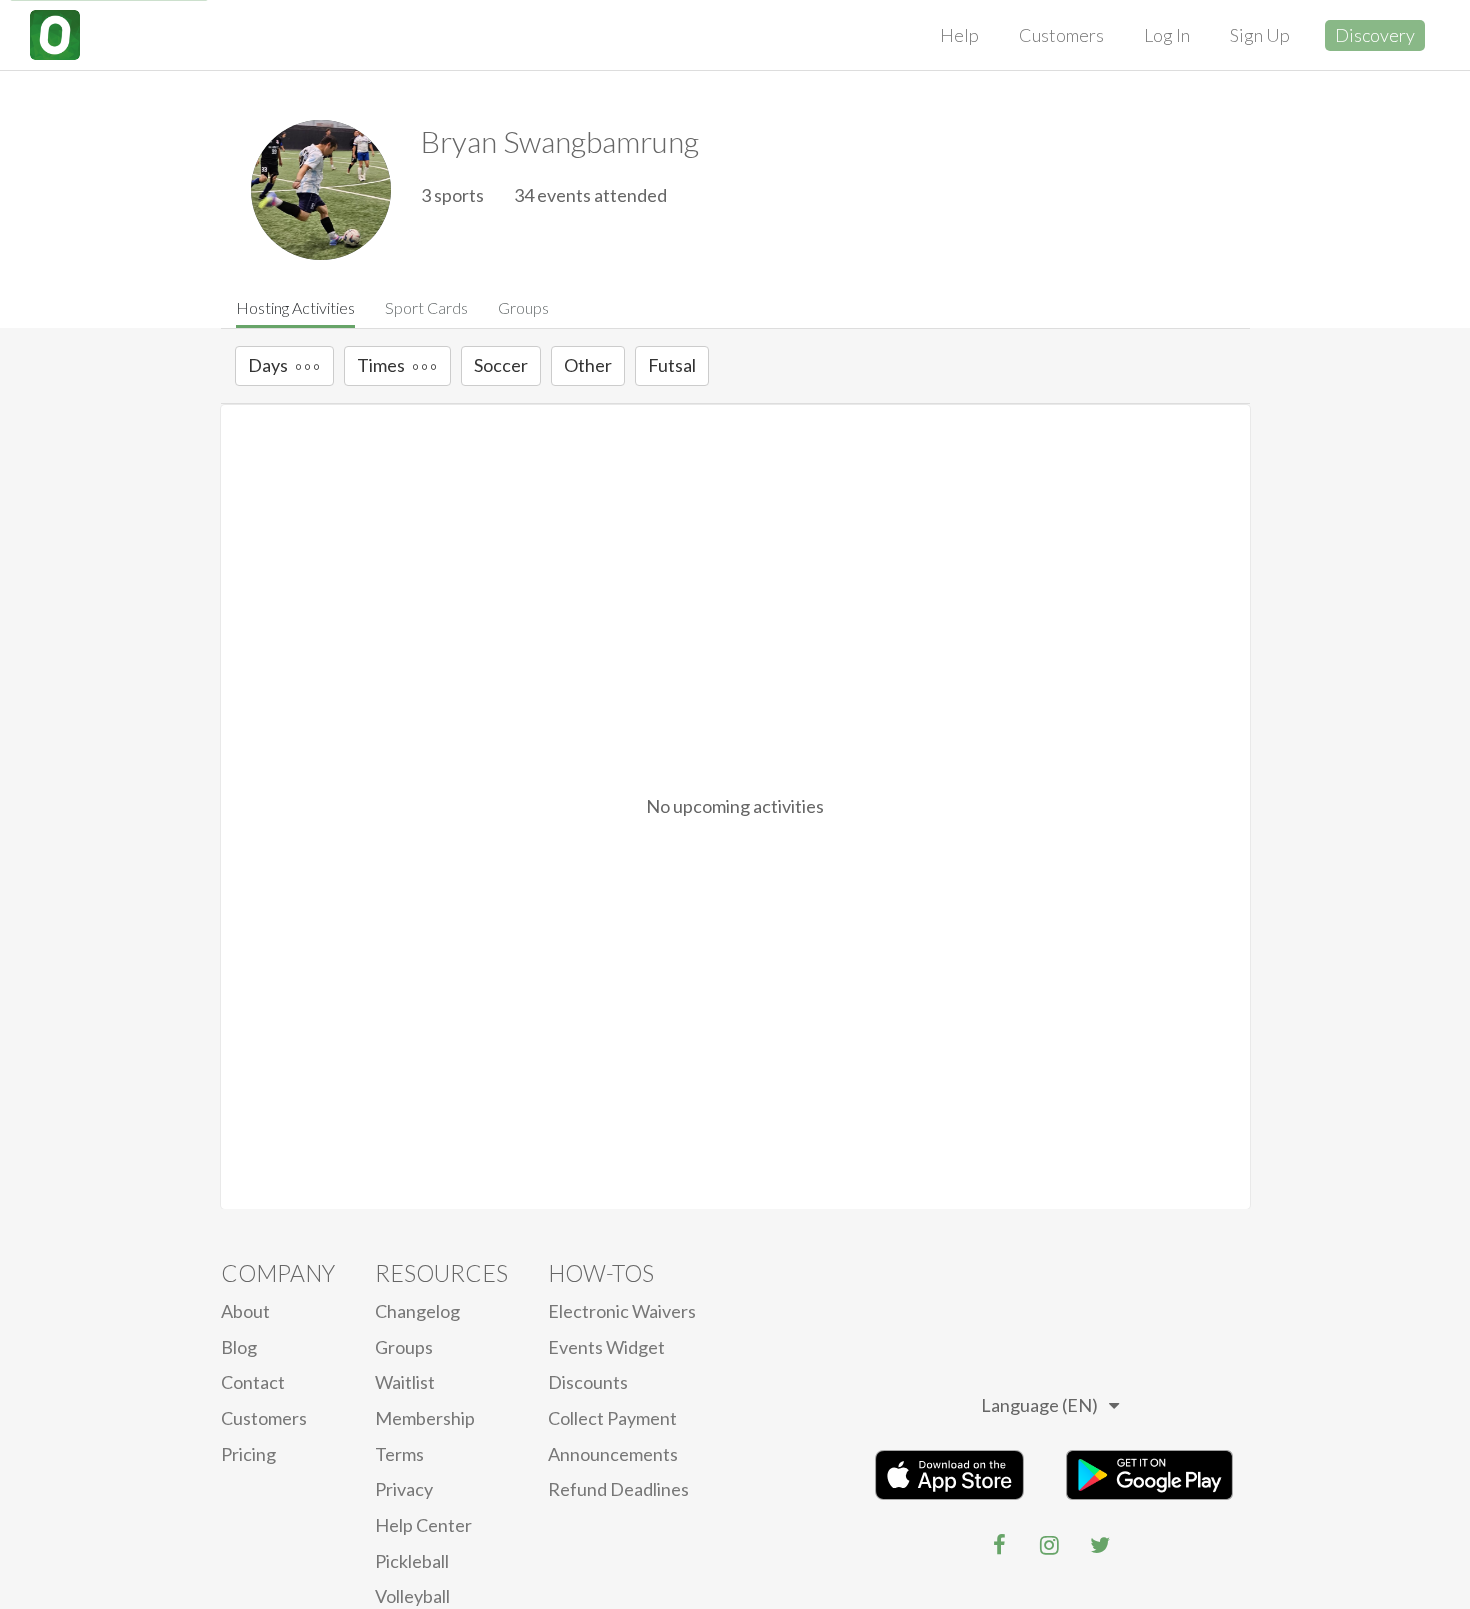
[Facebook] (1000, 1545)
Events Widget (606, 1347)
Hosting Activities (295, 307)
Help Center (423, 1525)
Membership (425, 1418)
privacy (404, 1489)
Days (268, 365)
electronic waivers (622, 1311)
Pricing (248, 1454)
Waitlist (405, 1382)
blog (239, 1347)
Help (959, 35)
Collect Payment (612, 1418)
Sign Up (1260, 35)
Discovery (1375, 35)
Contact (253, 1382)
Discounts (588, 1382)
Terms (399, 1454)
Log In (1167, 35)
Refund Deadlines (618, 1489)
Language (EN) (1039, 1405)
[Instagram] (1050, 1545)
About (245, 1311)
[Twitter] (1100, 1545)
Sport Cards (426, 307)
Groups (523, 307)
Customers (1061, 35)
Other (588, 365)
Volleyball (412, 1596)
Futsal (672, 365)
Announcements (613, 1454)
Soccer (501, 365)
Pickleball (412, 1561)
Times (381, 365)
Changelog (417, 1311)
